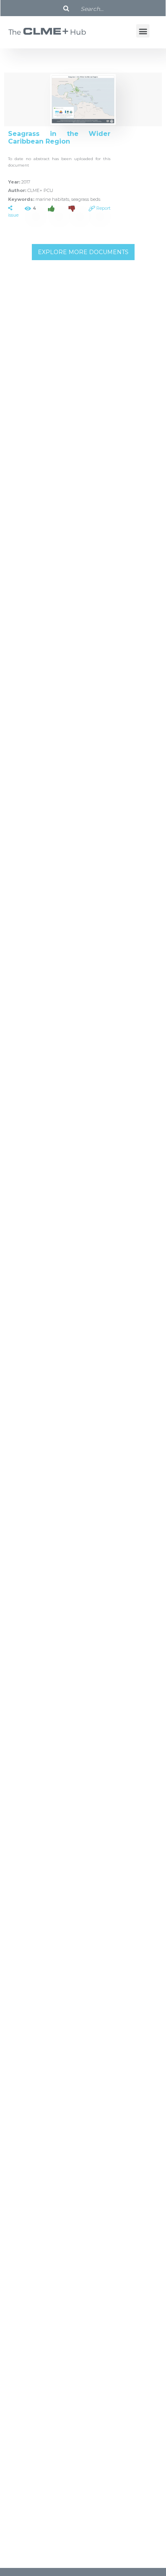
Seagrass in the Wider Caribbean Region (59, 138)
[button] (143, 31)
